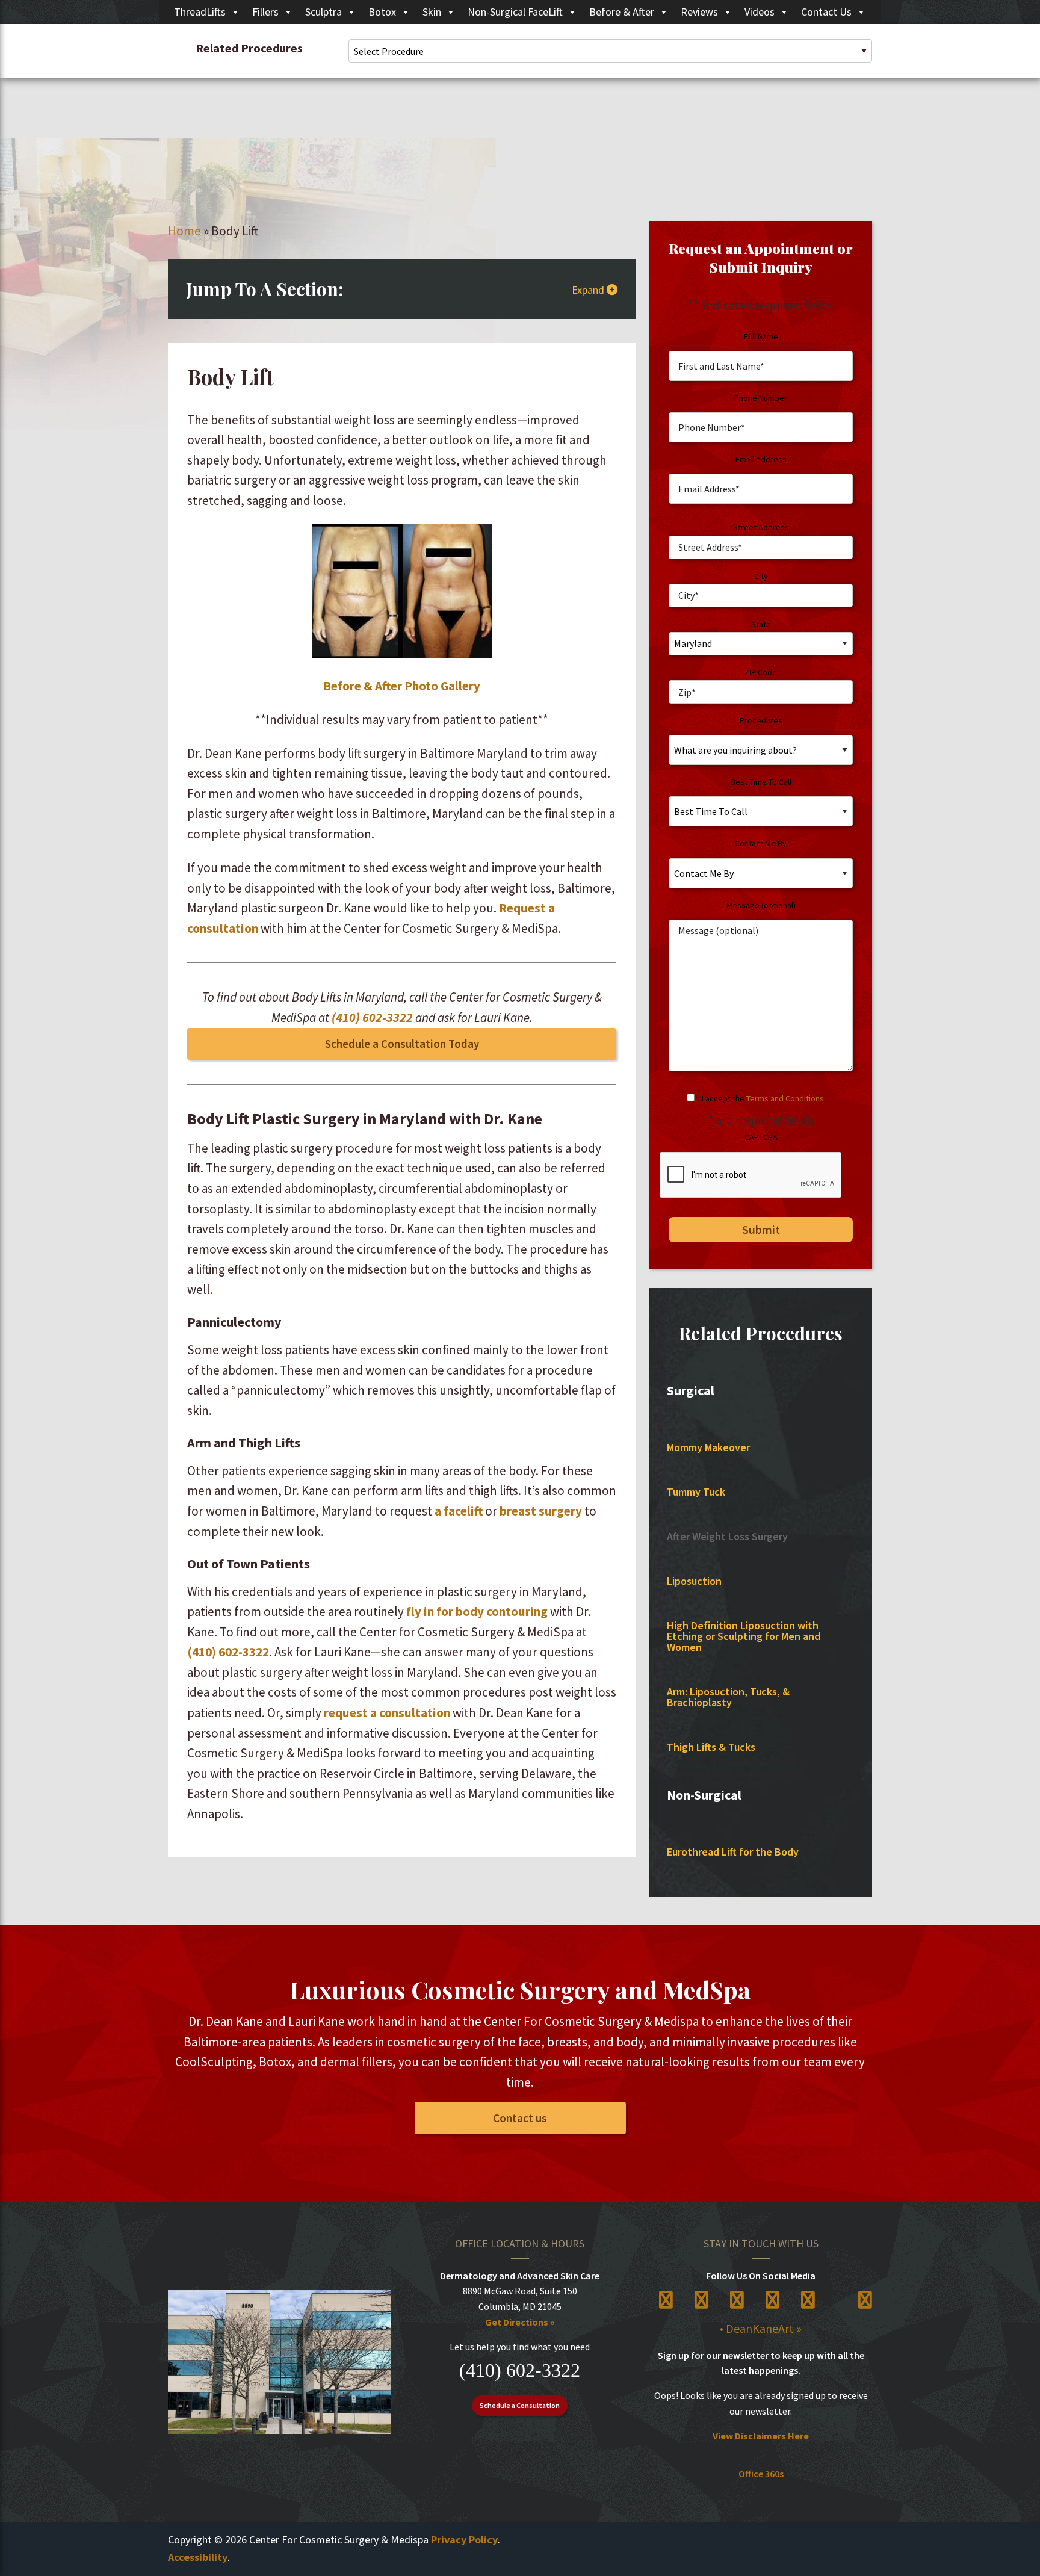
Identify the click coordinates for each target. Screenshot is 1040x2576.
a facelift (459, 1511)
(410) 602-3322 (372, 1017)
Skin (432, 12)
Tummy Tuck (696, 1492)
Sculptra (323, 12)
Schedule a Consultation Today (402, 1044)
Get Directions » (520, 2322)
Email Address (761, 459)
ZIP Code (761, 672)
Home (184, 231)
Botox (382, 12)
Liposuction (694, 1581)
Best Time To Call (761, 782)
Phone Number (761, 398)
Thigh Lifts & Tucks (711, 1747)
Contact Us (826, 12)
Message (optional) (761, 905)
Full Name (761, 336)
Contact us (520, 2118)
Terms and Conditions (785, 1098)
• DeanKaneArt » (761, 2328)
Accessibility (198, 2557)
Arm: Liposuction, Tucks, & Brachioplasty (728, 1697)
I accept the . (764, 1098)
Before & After (622, 12)
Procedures (761, 720)
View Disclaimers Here (761, 2436)
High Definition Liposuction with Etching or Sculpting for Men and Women (744, 1636)
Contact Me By (761, 843)
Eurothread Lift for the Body (733, 1852)
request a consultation (387, 1713)
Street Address (761, 527)
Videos (760, 12)
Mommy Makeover (708, 1447)
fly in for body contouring (477, 1612)
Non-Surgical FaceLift (515, 12)
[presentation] (751, 1175)
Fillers (265, 12)
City (761, 576)
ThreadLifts (200, 12)
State (761, 624)
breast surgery (541, 1511)
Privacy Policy (464, 2540)
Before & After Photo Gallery (402, 686)
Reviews (699, 12)
